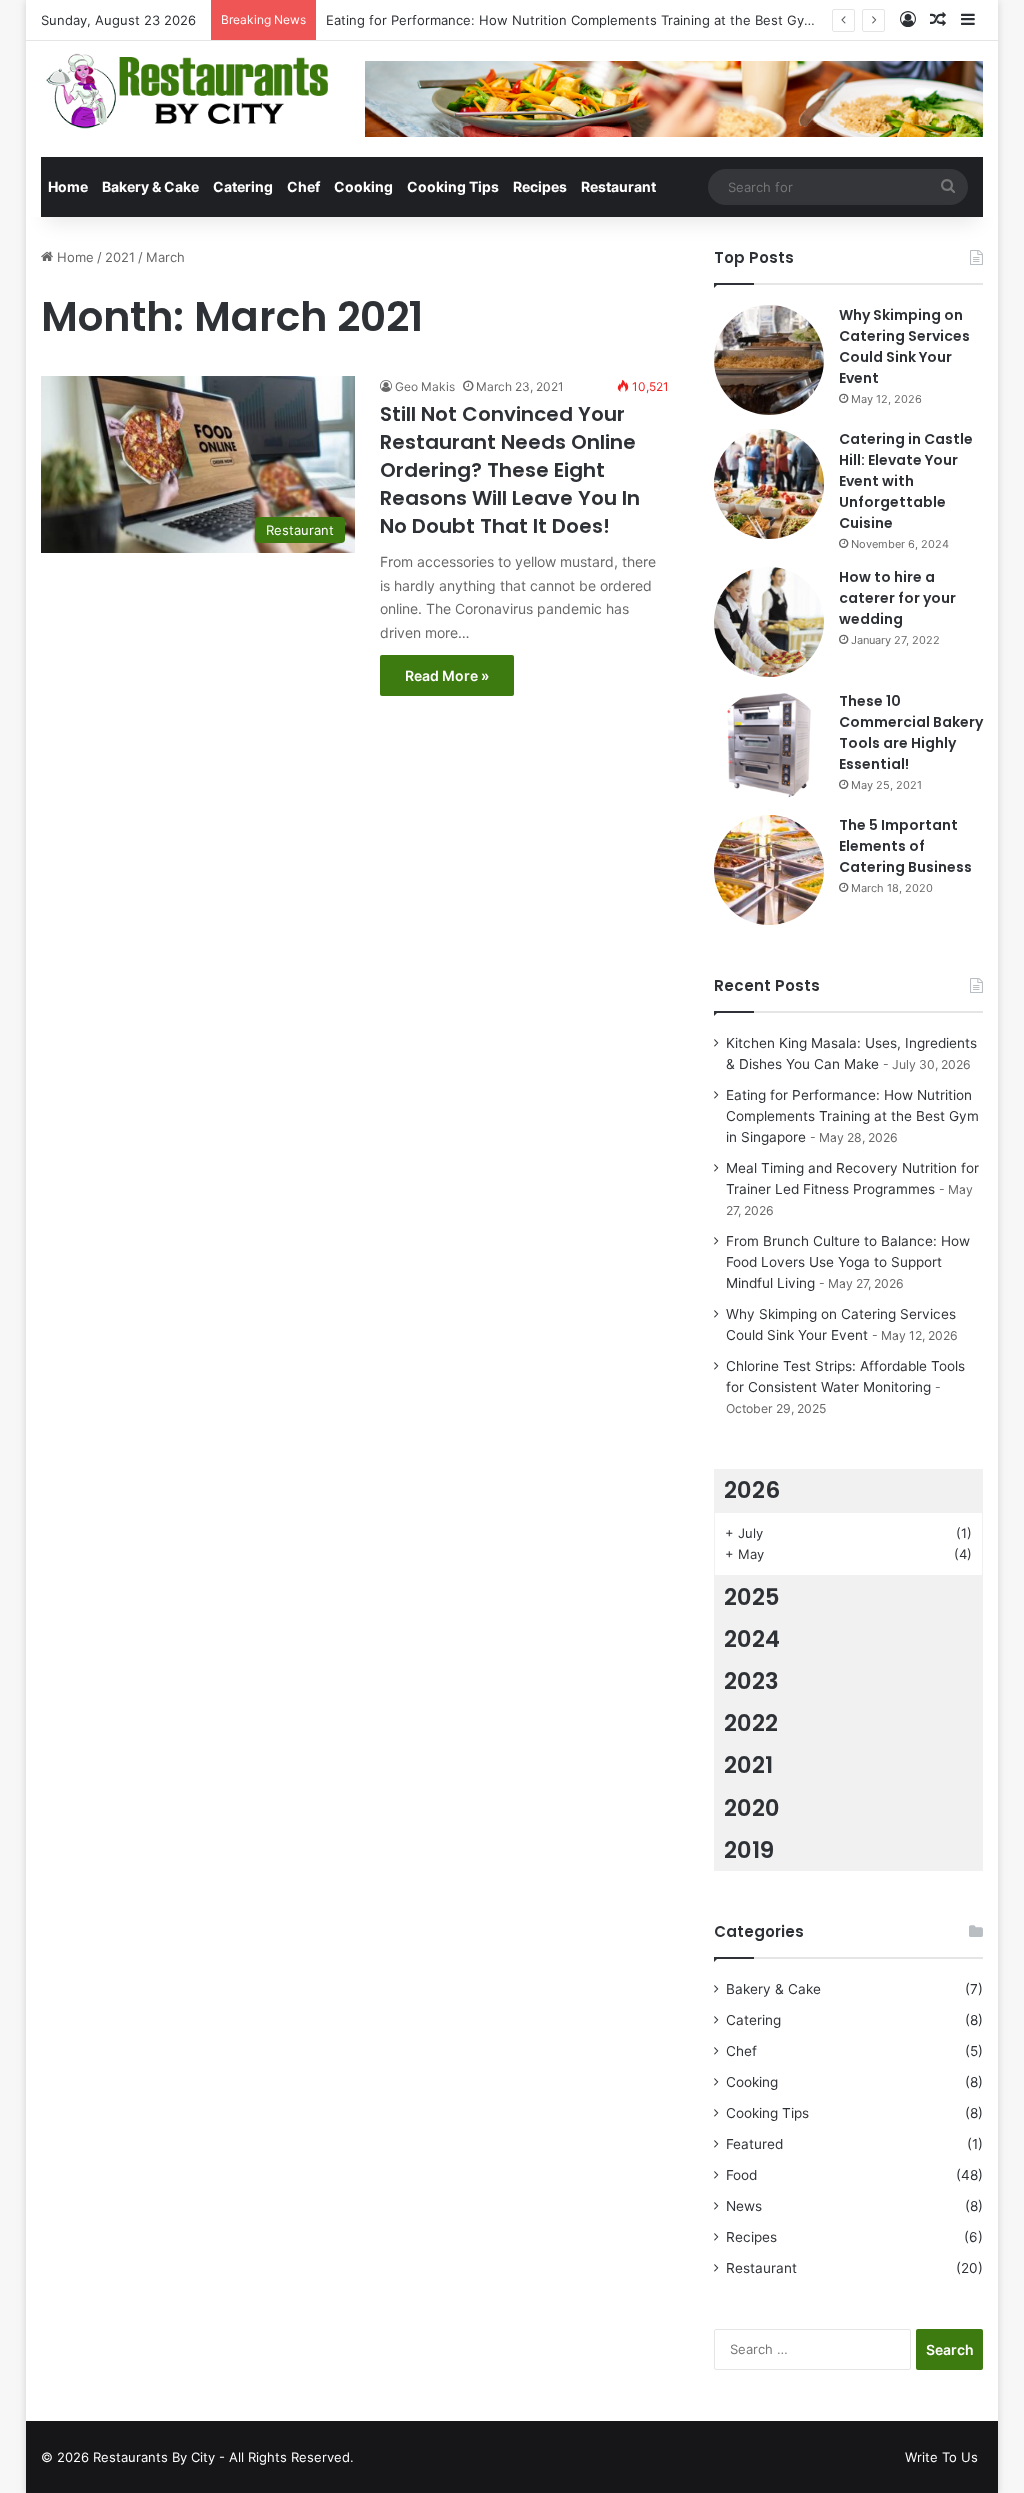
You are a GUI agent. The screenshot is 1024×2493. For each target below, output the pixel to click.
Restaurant (618, 186)
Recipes (540, 186)
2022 (751, 1723)
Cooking (363, 186)
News (744, 2206)
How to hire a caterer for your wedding (897, 598)
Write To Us (941, 2457)
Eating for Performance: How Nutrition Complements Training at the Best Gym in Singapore (611, 20)
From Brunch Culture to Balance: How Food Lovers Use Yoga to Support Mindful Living (848, 1262)
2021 (120, 257)
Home (68, 186)
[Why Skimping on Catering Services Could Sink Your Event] (769, 360)
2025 (752, 1597)
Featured (754, 2144)
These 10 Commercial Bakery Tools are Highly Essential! (911, 732)
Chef (303, 186)
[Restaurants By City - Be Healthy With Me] (188, 91)
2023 (751, 1681)
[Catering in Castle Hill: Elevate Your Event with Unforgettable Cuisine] (769, 484)
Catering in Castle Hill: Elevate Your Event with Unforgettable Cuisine (906, 481)
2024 (752, 1639)
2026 (752, 1490)
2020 (752, 1808)
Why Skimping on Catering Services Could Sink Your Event (904, 346)
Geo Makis (425, 386)
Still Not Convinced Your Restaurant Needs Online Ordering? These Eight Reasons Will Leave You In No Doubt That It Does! (510, 470)
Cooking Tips (453, 186)
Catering (243, 186)
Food (741, 2175)
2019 (749, 1850)
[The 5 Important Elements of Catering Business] (769, 870)
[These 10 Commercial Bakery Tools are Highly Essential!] (769, 746)
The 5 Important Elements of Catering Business (905, 846)
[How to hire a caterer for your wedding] (769, 622)
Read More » (447, 675)
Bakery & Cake (150, 186)
